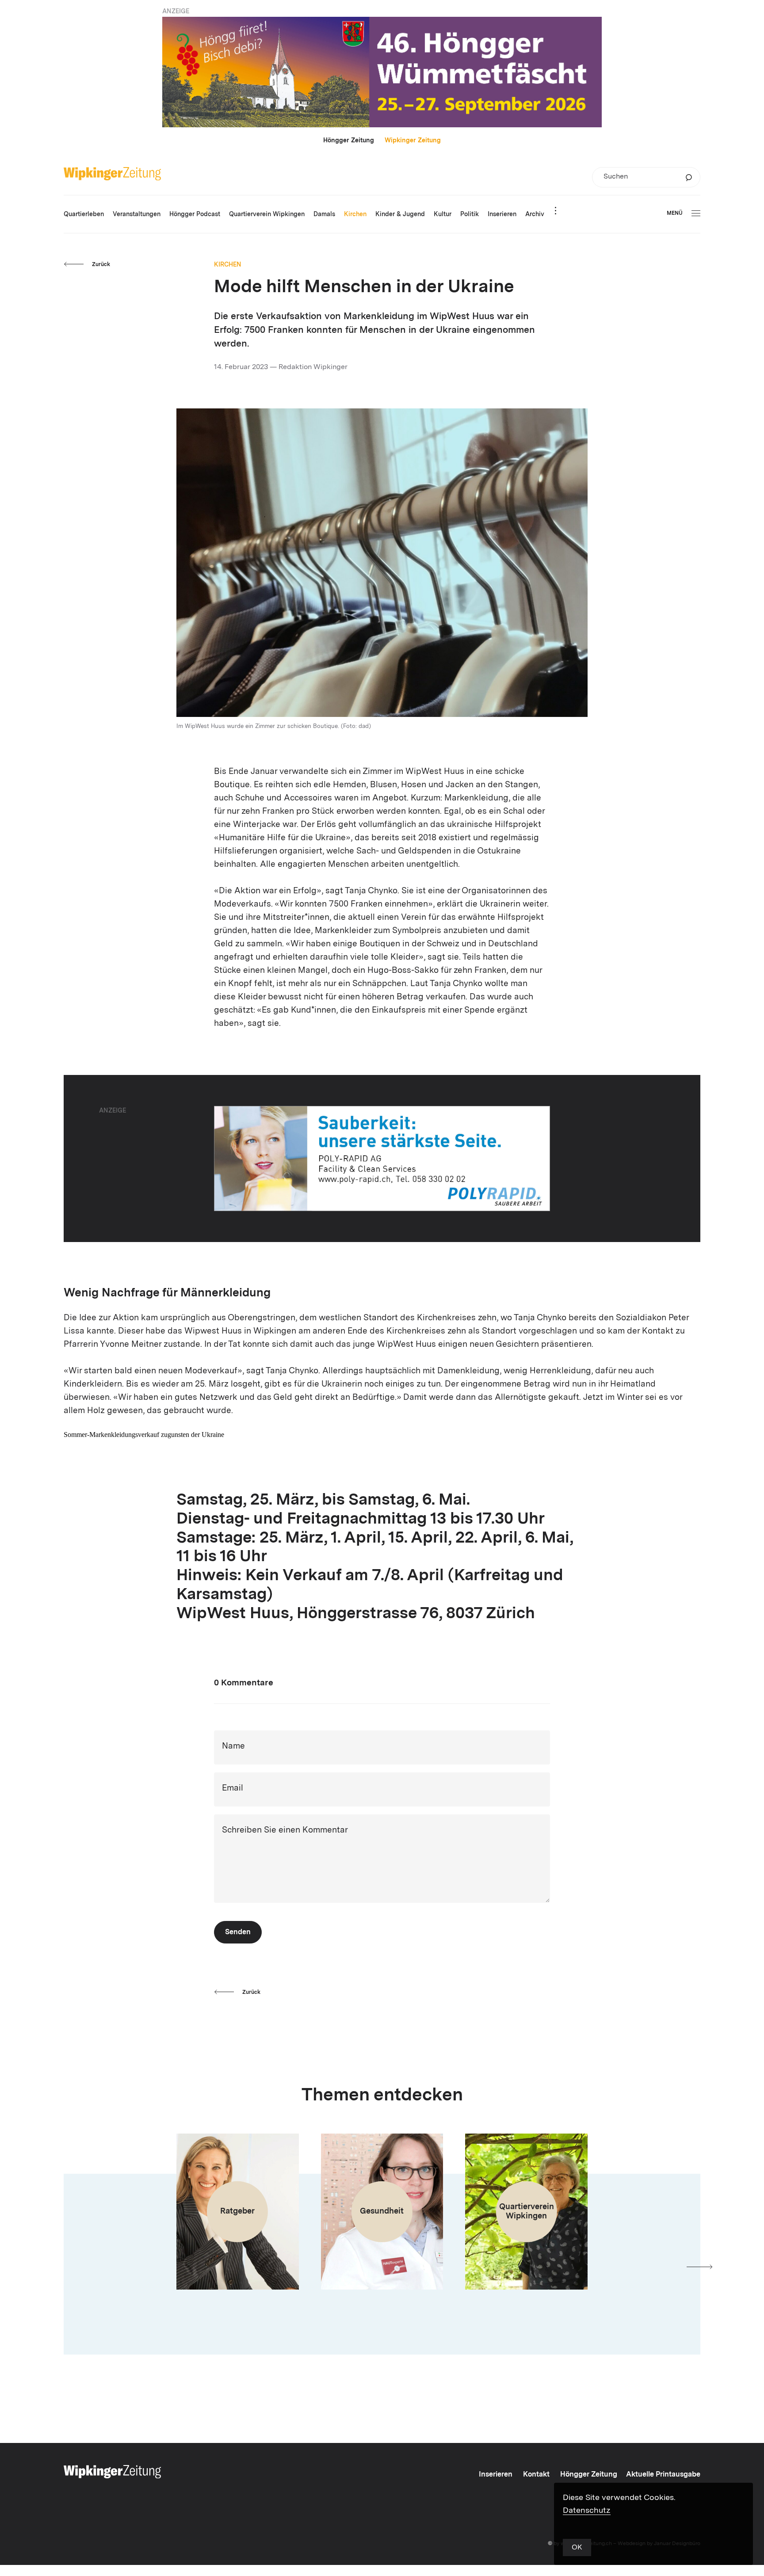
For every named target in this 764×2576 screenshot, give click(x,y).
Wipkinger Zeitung (413, 141)
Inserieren (496, 2475)
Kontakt (536, 2475)
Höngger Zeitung (349, 141)
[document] (382, 1455)
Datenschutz (587, 2511)
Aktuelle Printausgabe (663, 2475)
